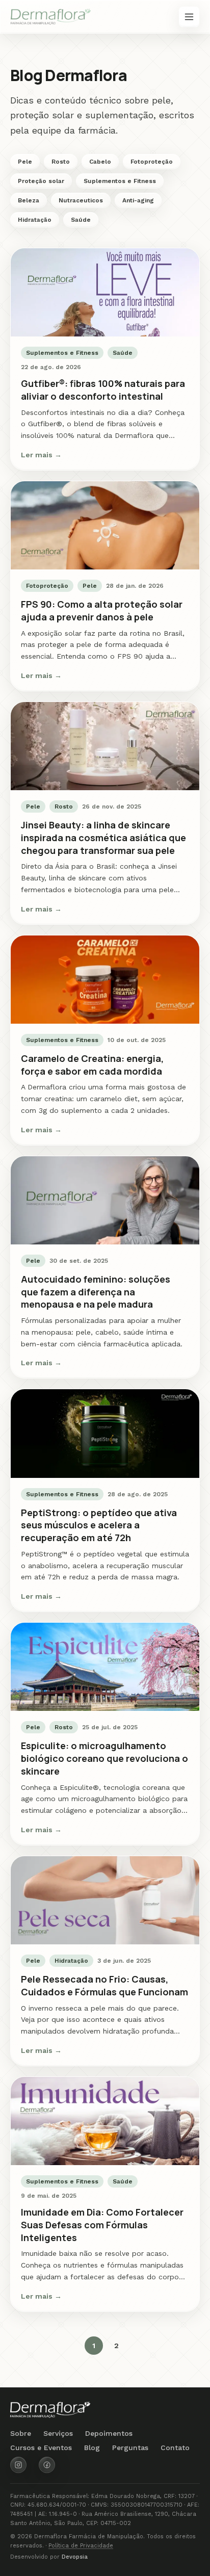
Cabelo (100, 162)
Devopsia (75, 2557)
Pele (25, 162)
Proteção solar (41, 181)
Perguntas (130, 2448)
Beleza (29, 200)
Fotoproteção (152, 162)
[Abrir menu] (189, 17)
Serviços (58, 2433)
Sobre (21, 2433)
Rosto (61, 162)
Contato (175, 2448)
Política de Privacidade (81, 2546)
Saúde (81, 220)
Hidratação (35, 220)
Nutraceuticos (81, 200)
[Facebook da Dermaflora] (47, 2465)
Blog (92, 2448)
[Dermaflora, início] (51, 17)
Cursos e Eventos (41, 2448)
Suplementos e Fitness (120, 181)
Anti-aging (138, 200)
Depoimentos (109, 2433)
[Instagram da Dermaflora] (18, 2465)
